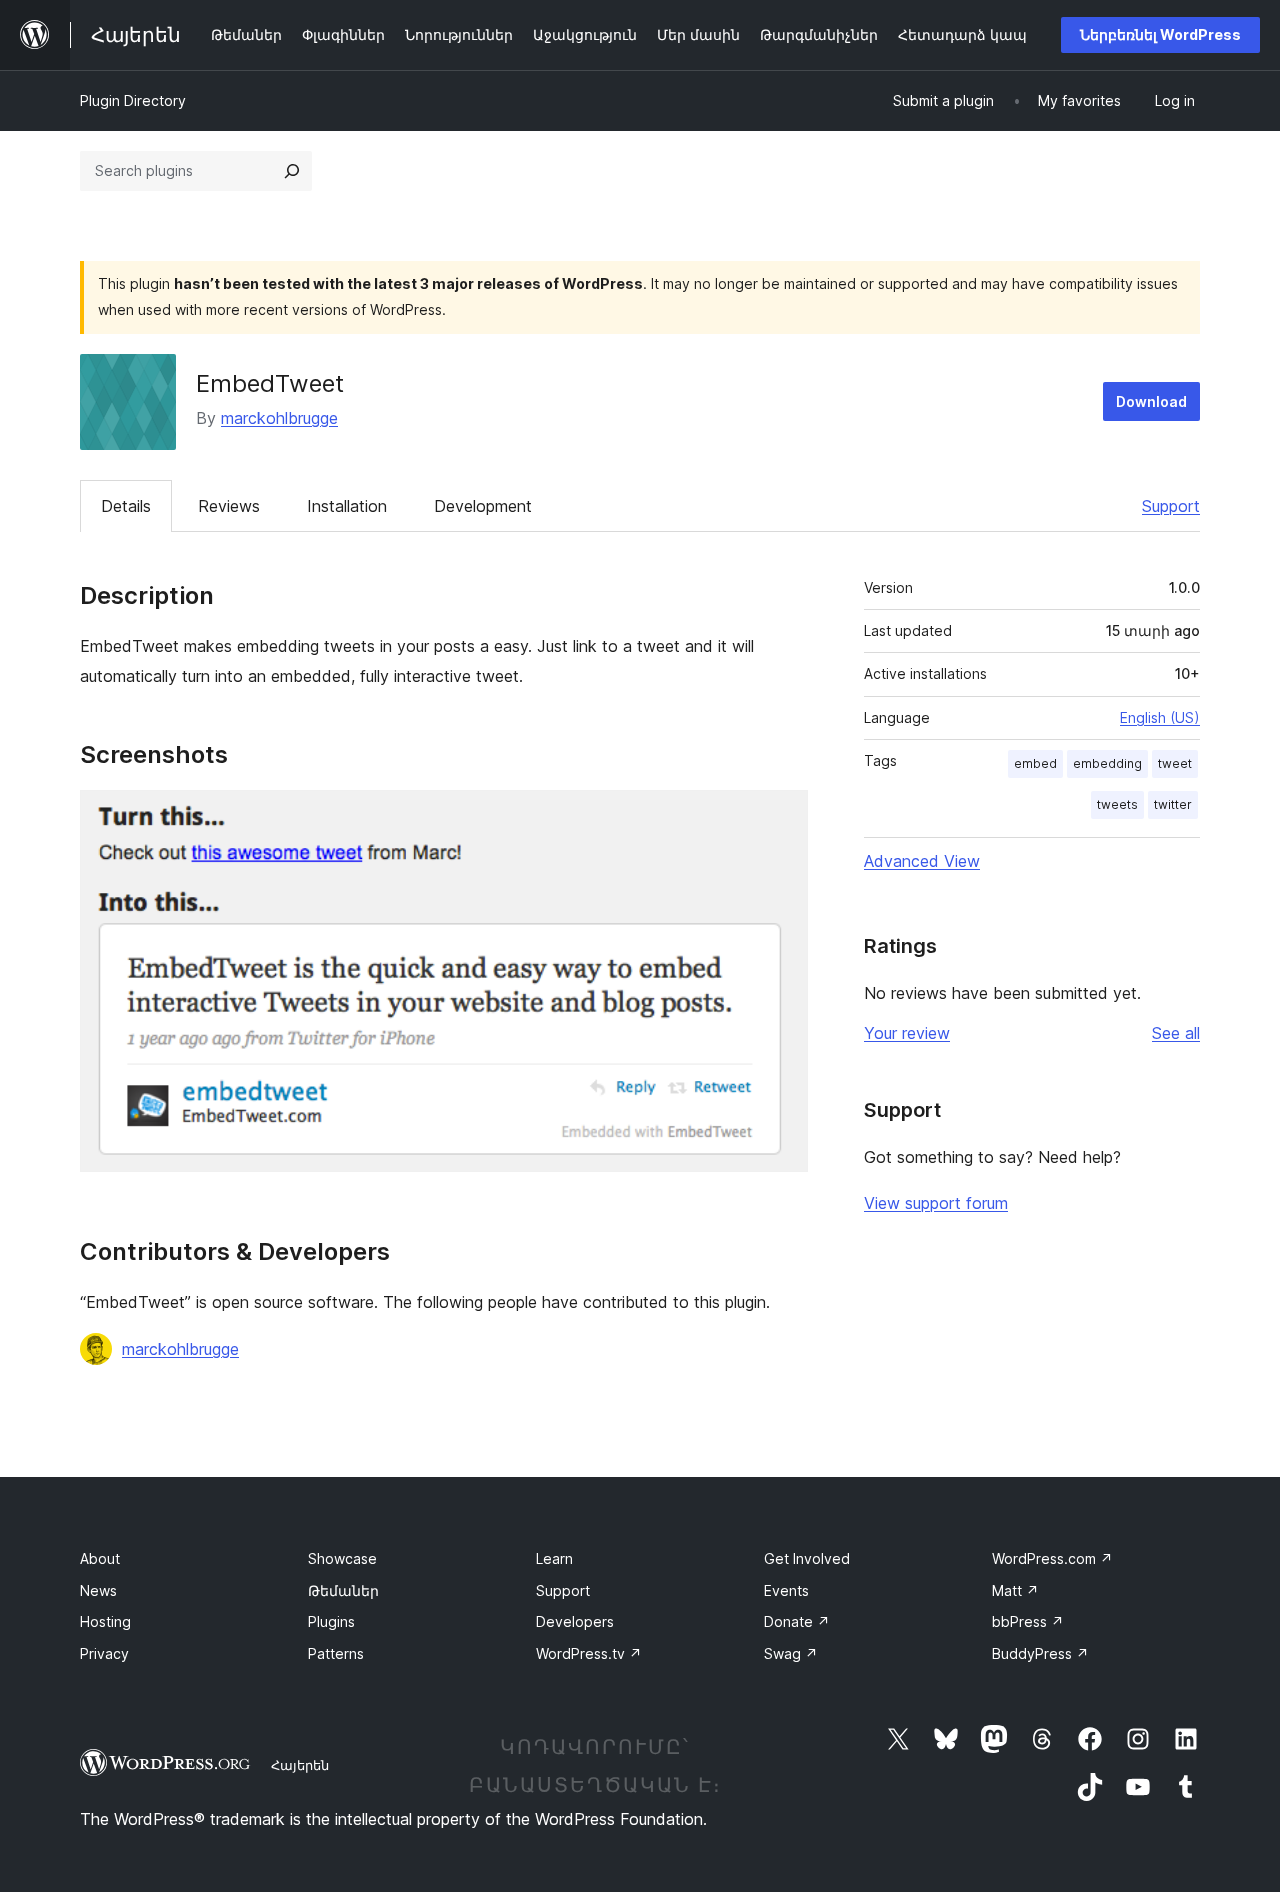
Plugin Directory (133, 100)
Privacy (104, 1653)
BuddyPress (1040, 1653)
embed (1035, 763)
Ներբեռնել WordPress (1160, 34)
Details (126, 506)
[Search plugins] (292, 171)
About (100, 1558)
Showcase (342, 1558)
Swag (791, 1653)
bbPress (1028, 1621)
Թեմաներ (343, 1590)
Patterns (336, 1653)
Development (483, 506)
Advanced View (922, 861)
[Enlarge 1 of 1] (781, 817)
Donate (797, 1621)
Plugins (331, 1621)
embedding (1107, 763)
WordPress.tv (589, 1653)
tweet (1175, 763)
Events (786, 1590)
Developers (575, 1621)
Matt (1015, 1590)
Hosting (105, 1621)
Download (1151, 401)
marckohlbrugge (279, 418)
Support (1171, 506)
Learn (554, 1558)
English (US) (1160, 717)
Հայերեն (300, 1765)
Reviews (229, 506)
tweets (1117, 804)
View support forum (936, 1203)
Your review (907, 1033)
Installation (347, 506)
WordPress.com (1052, 1558)
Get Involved (807, 1558)
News (98, 1590)
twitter (1173, 804)
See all (1176, 1033)
